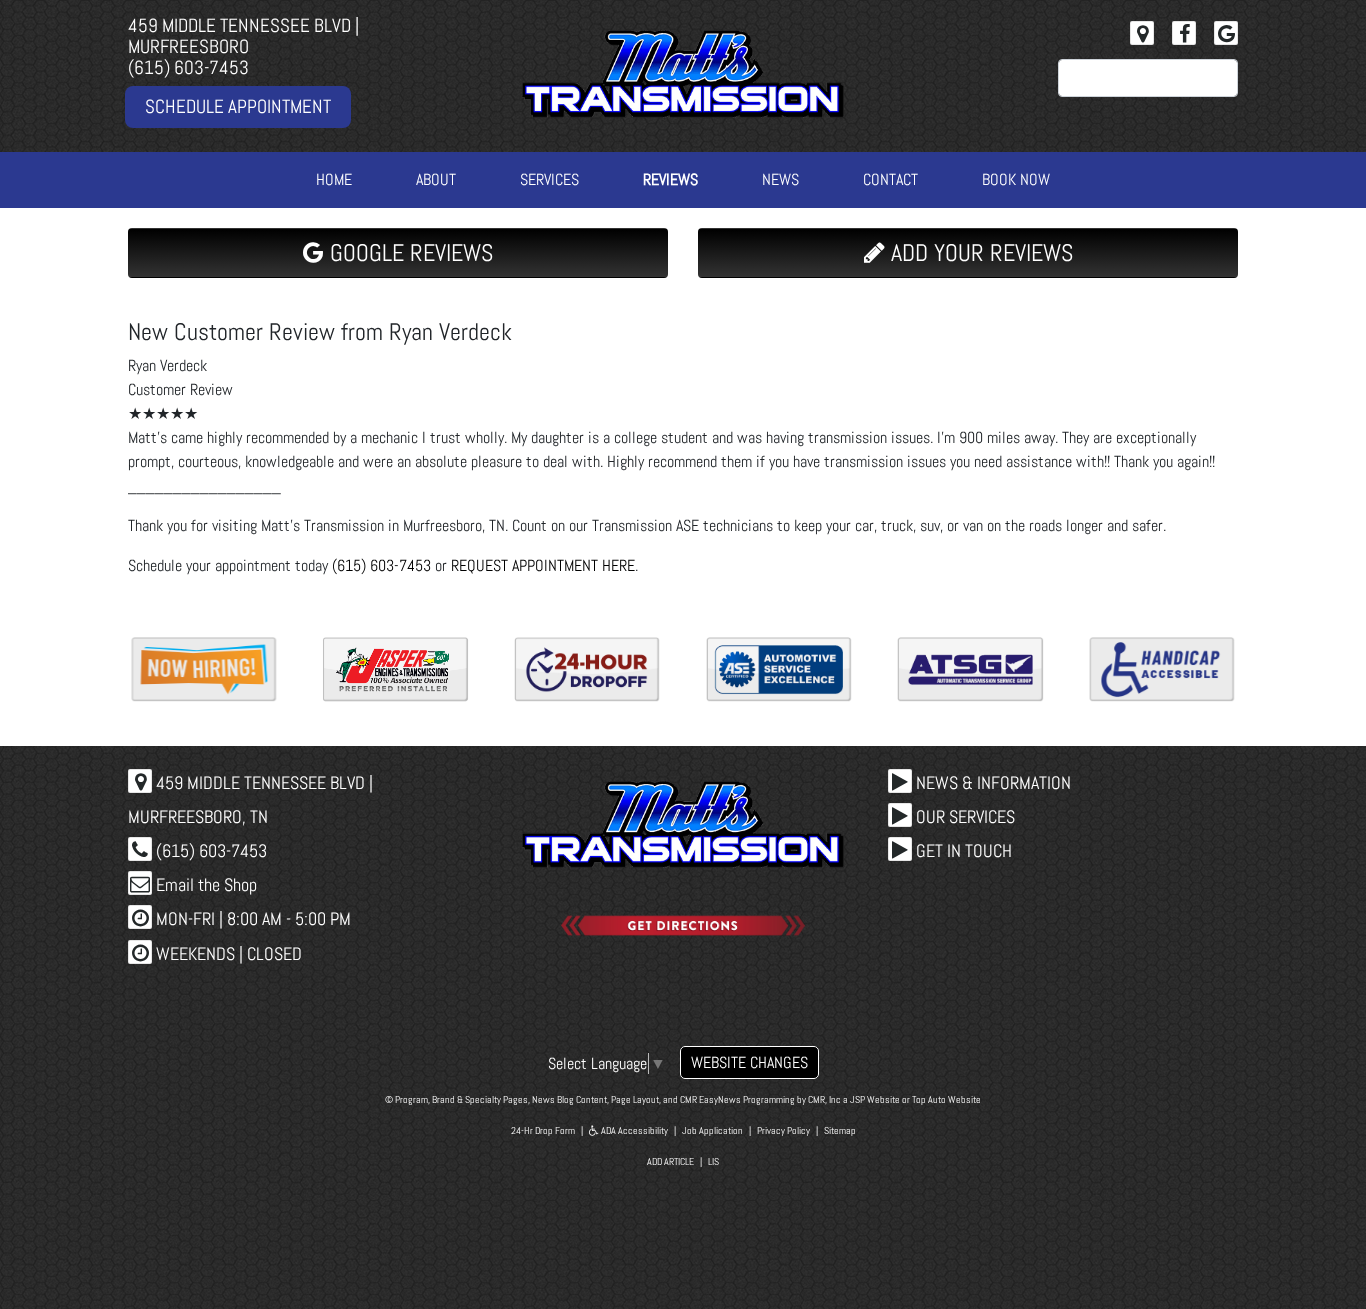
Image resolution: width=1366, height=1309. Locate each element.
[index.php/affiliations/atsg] (587, 669)
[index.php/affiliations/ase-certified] (396, 669)
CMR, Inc (824, 1099)
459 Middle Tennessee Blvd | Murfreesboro (243, 36)
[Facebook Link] (1184, 33)
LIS (713, 1161)
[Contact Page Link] (1142, 33)
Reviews (670, 179)
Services (549, 179)
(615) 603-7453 (188, 67)
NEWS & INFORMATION (991, 782)
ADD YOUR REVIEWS (979, 252)
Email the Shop (204, 884)
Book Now (1016, 179)
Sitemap (840, 1130)
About (436, 179)
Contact (890, 179)
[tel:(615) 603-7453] (1162, 669)
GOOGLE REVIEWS (408, 252)
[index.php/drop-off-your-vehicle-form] (204, 669)
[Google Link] (1226, 33)
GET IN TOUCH (962, 850)
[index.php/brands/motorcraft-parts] (971, 669)
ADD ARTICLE (670, 1161)
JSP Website (875, 1099)
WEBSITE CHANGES (749, 1062)
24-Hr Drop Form (543, 1130)
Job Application (712, 1130)
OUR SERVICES (963, 816)
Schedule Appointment (238, 106)
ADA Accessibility (633, 1130)
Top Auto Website (946, 1099)
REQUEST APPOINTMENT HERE (543, 565)
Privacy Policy (783, 1130)
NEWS (780, 179)
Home (334, 179)
